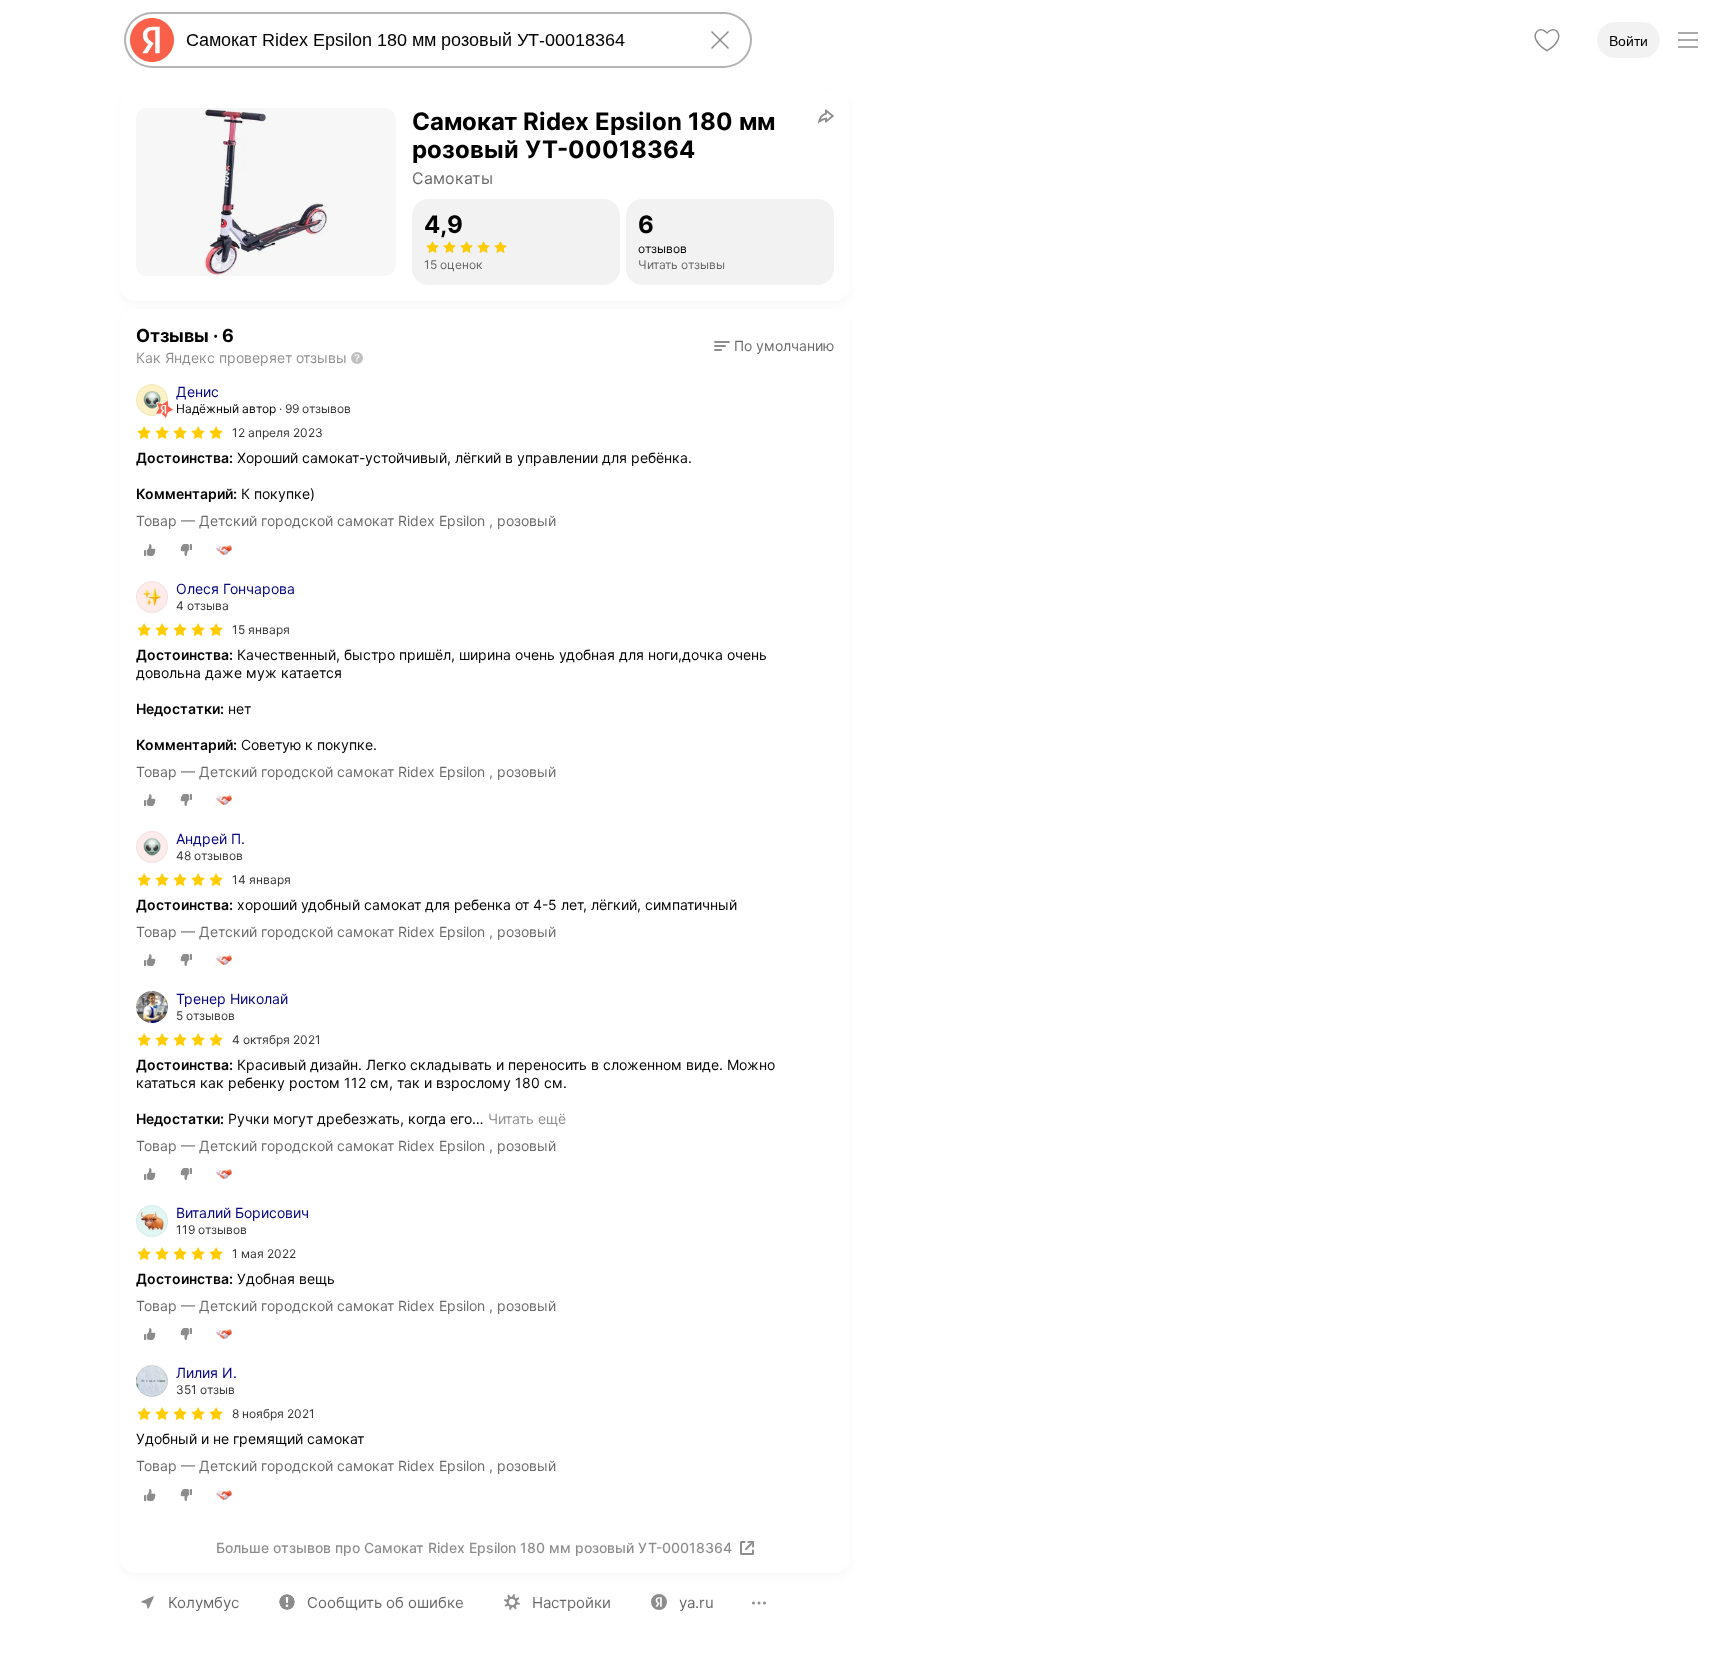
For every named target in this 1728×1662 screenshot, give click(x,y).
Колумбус (203, 1602)
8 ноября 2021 (273, 1413)
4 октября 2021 (276, 1039)
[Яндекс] (152, 40)
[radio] (150, 550)
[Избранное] (1547, 40)
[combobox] (434, 40)
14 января (261, 879)
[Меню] (1688, 40)
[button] (774, 346)
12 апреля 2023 (277, 432)
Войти (1628, 41)
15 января (261, 629)
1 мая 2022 (264, 1253)
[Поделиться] (826, 116)
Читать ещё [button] (527, 1118)
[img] (180, 433)
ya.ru (696, 1602)
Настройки (571, 1602)
